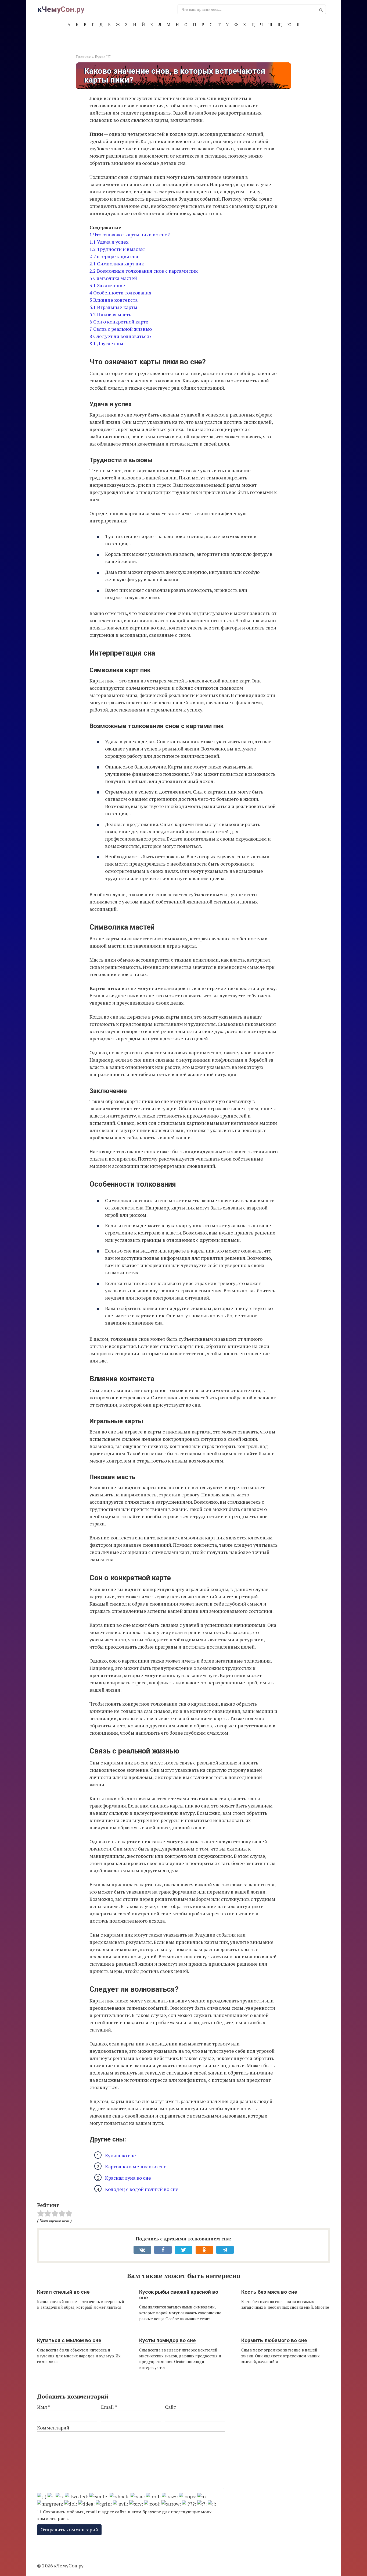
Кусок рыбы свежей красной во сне (179, 2295)
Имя (44, 2407)
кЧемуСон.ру (61, 9)
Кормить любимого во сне (274, 2340)
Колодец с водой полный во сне (142, 2189)
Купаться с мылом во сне (69, 2340)
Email (109, 2407)
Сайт (170, 2407)
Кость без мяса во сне (269, 2292)
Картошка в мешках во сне (136, 2166)
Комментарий (53, 2428)
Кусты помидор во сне (168, 2340)
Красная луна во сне (128, 2178)
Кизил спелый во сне (63, 2292)
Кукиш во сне (120, 2155)
